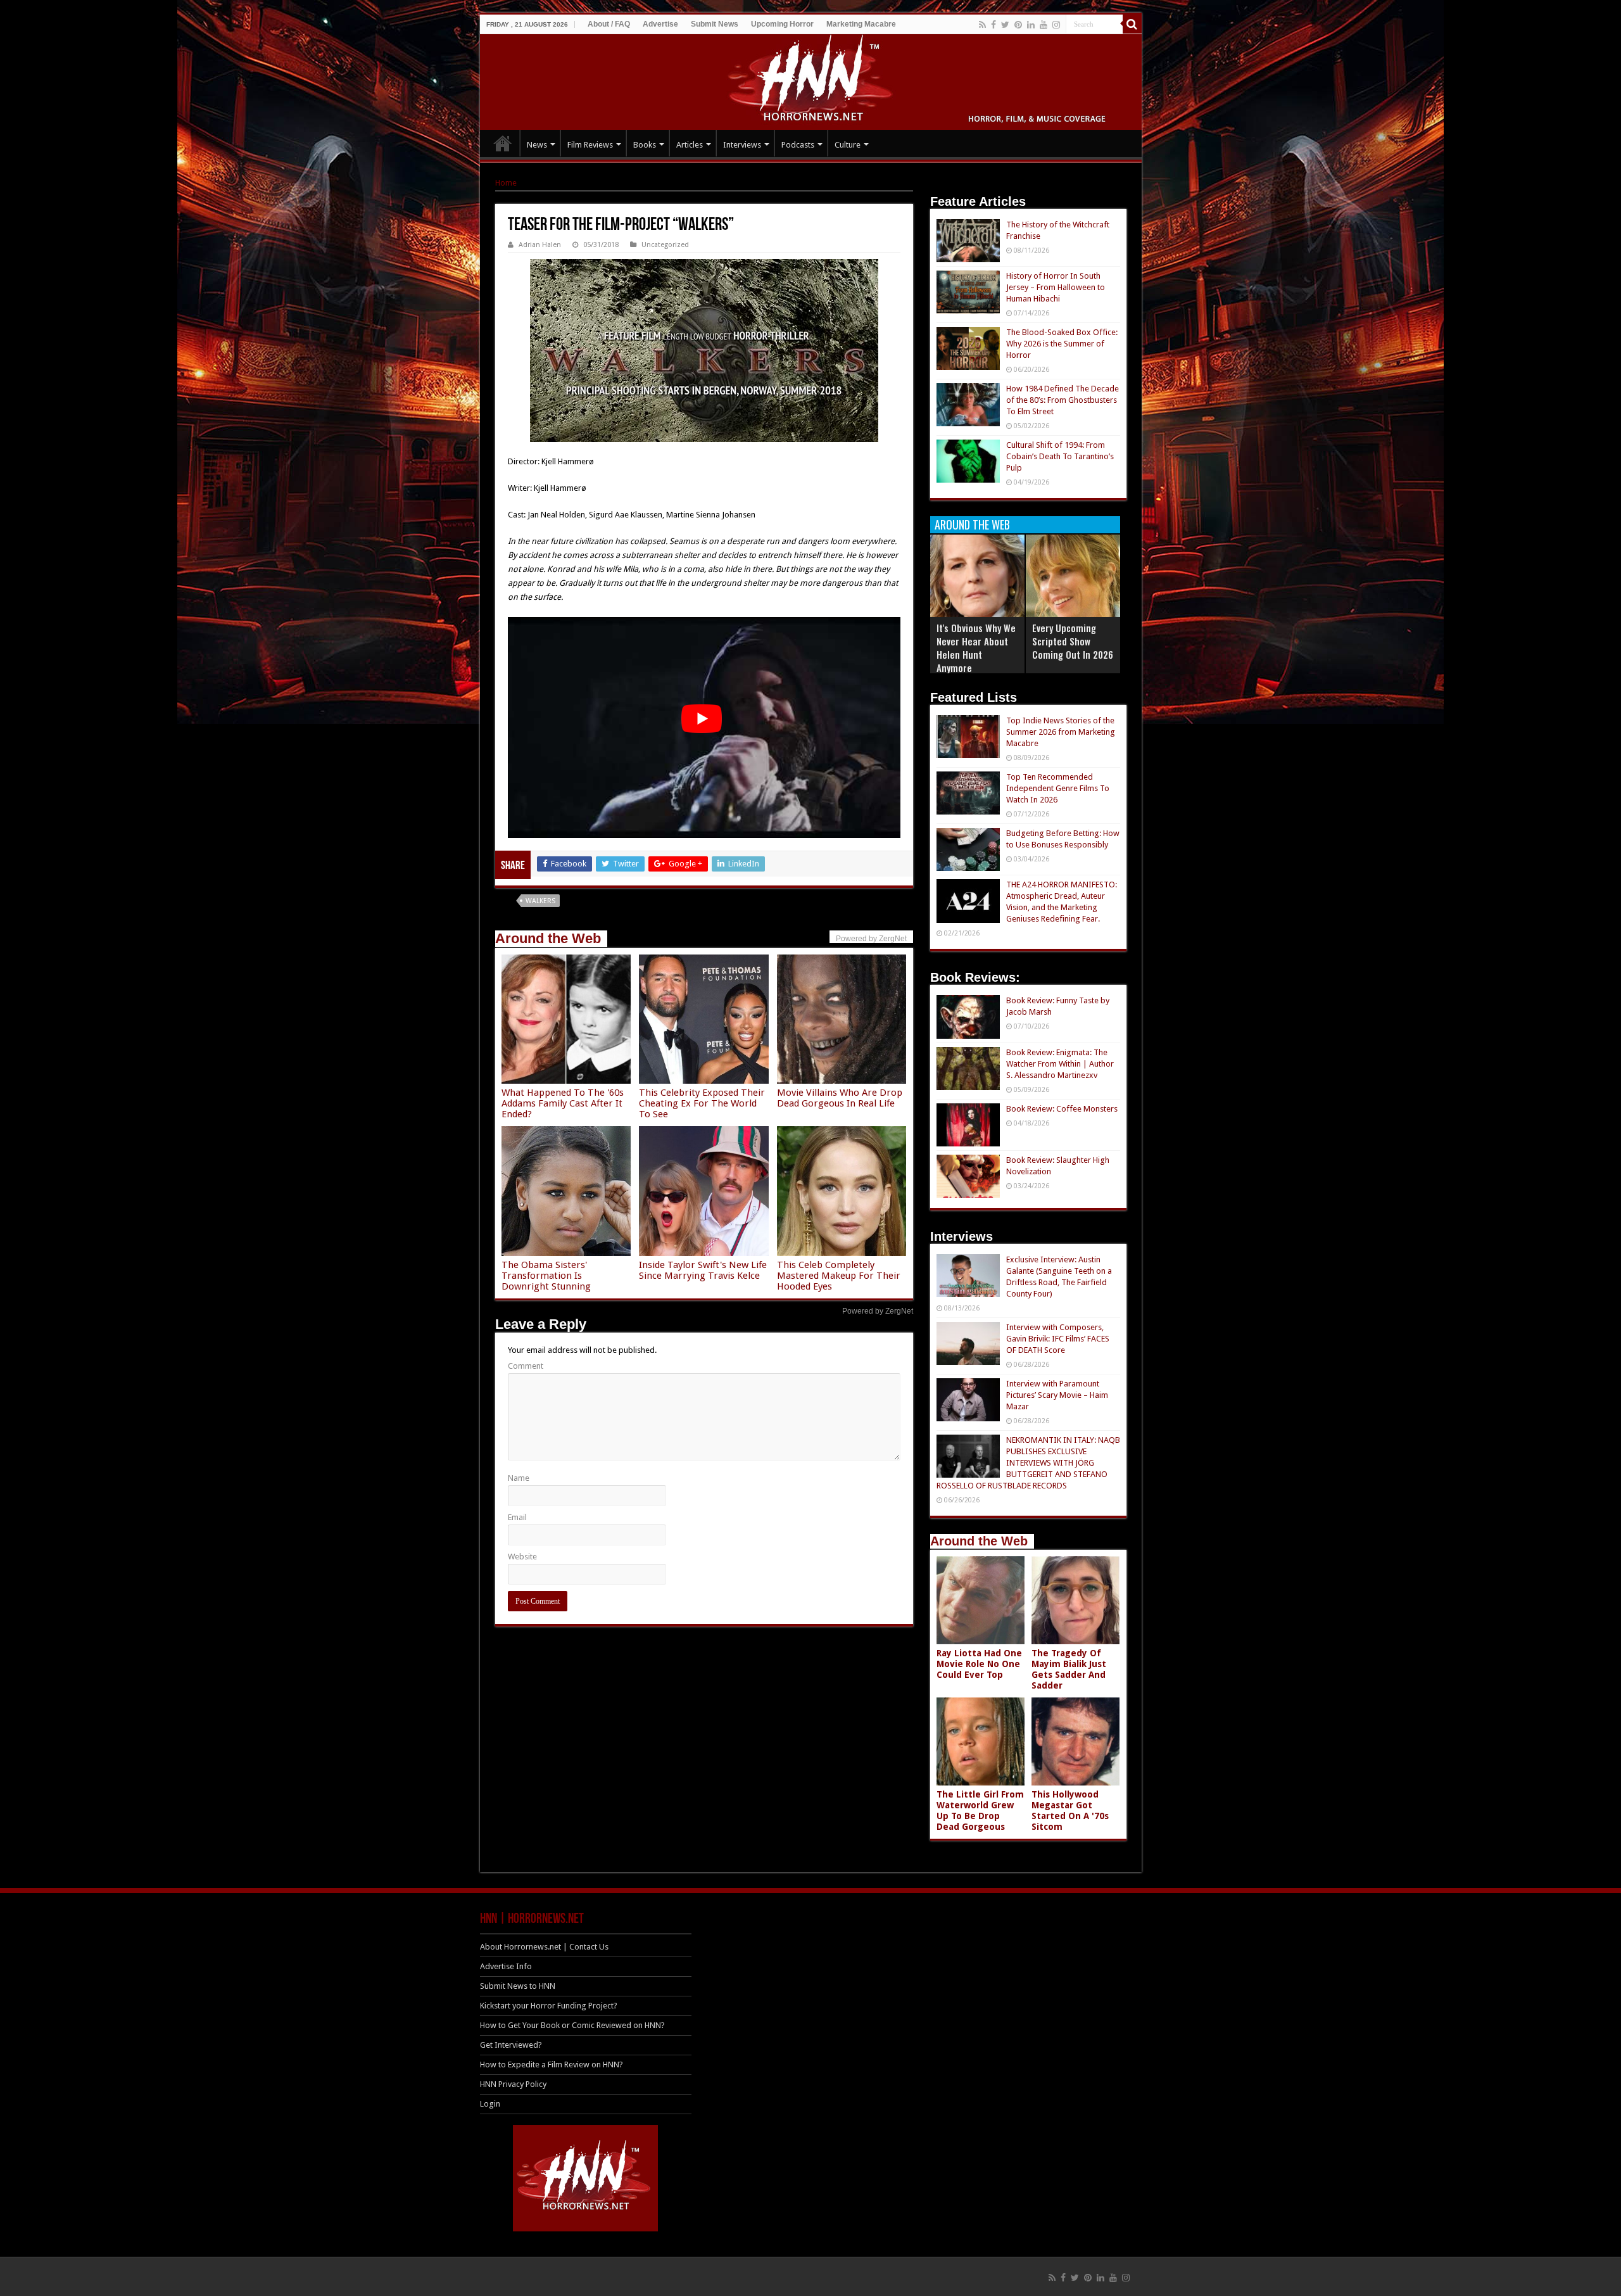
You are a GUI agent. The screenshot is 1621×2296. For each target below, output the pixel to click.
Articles (690, 145)
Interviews (742, 145)
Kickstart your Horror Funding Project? (549, 2006)
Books (645, 145)
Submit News (715, 24)
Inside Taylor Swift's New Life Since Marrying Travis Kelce (703, 1270)
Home (506, 183)
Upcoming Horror (782, 24)
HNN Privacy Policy (513, 2084)
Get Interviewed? (511, 2045)
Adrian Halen (540, 245)
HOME (503, 143)
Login (490, 2104)
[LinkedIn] (1031, 25)
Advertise (660, 24)
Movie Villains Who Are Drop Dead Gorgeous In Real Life (840, 1098)
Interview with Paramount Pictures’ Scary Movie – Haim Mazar (1057, 1395)
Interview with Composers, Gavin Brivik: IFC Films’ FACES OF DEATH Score (1058, 1339)
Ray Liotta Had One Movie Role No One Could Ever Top (979, 1664)
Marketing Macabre (861, 24)
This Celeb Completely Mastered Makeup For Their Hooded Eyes (839, 1276)
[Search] (1132, 24)
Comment (526, 1366)
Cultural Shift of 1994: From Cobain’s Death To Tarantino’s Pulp (1060, 456)
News (537, 145)
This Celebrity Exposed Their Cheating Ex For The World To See (702, 1103)
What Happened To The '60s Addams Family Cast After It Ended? (563, 1103)
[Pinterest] (1018, 25)
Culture (848, 145)
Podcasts (798, 145)
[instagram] (1056, 25)
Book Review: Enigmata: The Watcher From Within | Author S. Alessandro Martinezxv (1060, 1064)
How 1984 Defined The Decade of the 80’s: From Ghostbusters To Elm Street (1063, 400)
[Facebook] (993, 25)
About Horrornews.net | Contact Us (544, 1947)
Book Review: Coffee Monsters (1062, 1109)
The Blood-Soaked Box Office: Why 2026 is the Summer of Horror (1062, 344)
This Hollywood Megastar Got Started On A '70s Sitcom (1070, 1811)
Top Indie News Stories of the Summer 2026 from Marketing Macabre (1061, 732)
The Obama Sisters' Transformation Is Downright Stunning (546, 1276)
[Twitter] (1005, 25)
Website (522, 1557)
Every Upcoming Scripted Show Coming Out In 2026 (1073, 641)
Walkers (540, 901)
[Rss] (982, 25)
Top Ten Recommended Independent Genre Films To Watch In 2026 (1058, 788)
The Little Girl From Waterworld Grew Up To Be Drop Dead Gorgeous (980, 1811)
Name (519, 1478)
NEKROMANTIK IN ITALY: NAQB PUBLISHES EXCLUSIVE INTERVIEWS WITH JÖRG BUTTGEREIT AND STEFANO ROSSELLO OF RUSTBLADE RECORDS (1028, 1463)
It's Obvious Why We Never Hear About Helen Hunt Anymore (976, 648)
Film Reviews (590, 145)
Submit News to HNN (518, 1986)
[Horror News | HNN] (811, 80)
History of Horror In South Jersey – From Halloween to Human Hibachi (1056, 287)
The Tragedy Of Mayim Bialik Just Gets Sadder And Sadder (1069, 1669)
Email (517, 1517)
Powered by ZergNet (878, 1311)
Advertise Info (506, 1966)
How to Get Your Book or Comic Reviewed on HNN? (572, 2025)
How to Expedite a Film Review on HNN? (552, 2064)
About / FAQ (609, 24)
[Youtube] (1044, 25)
